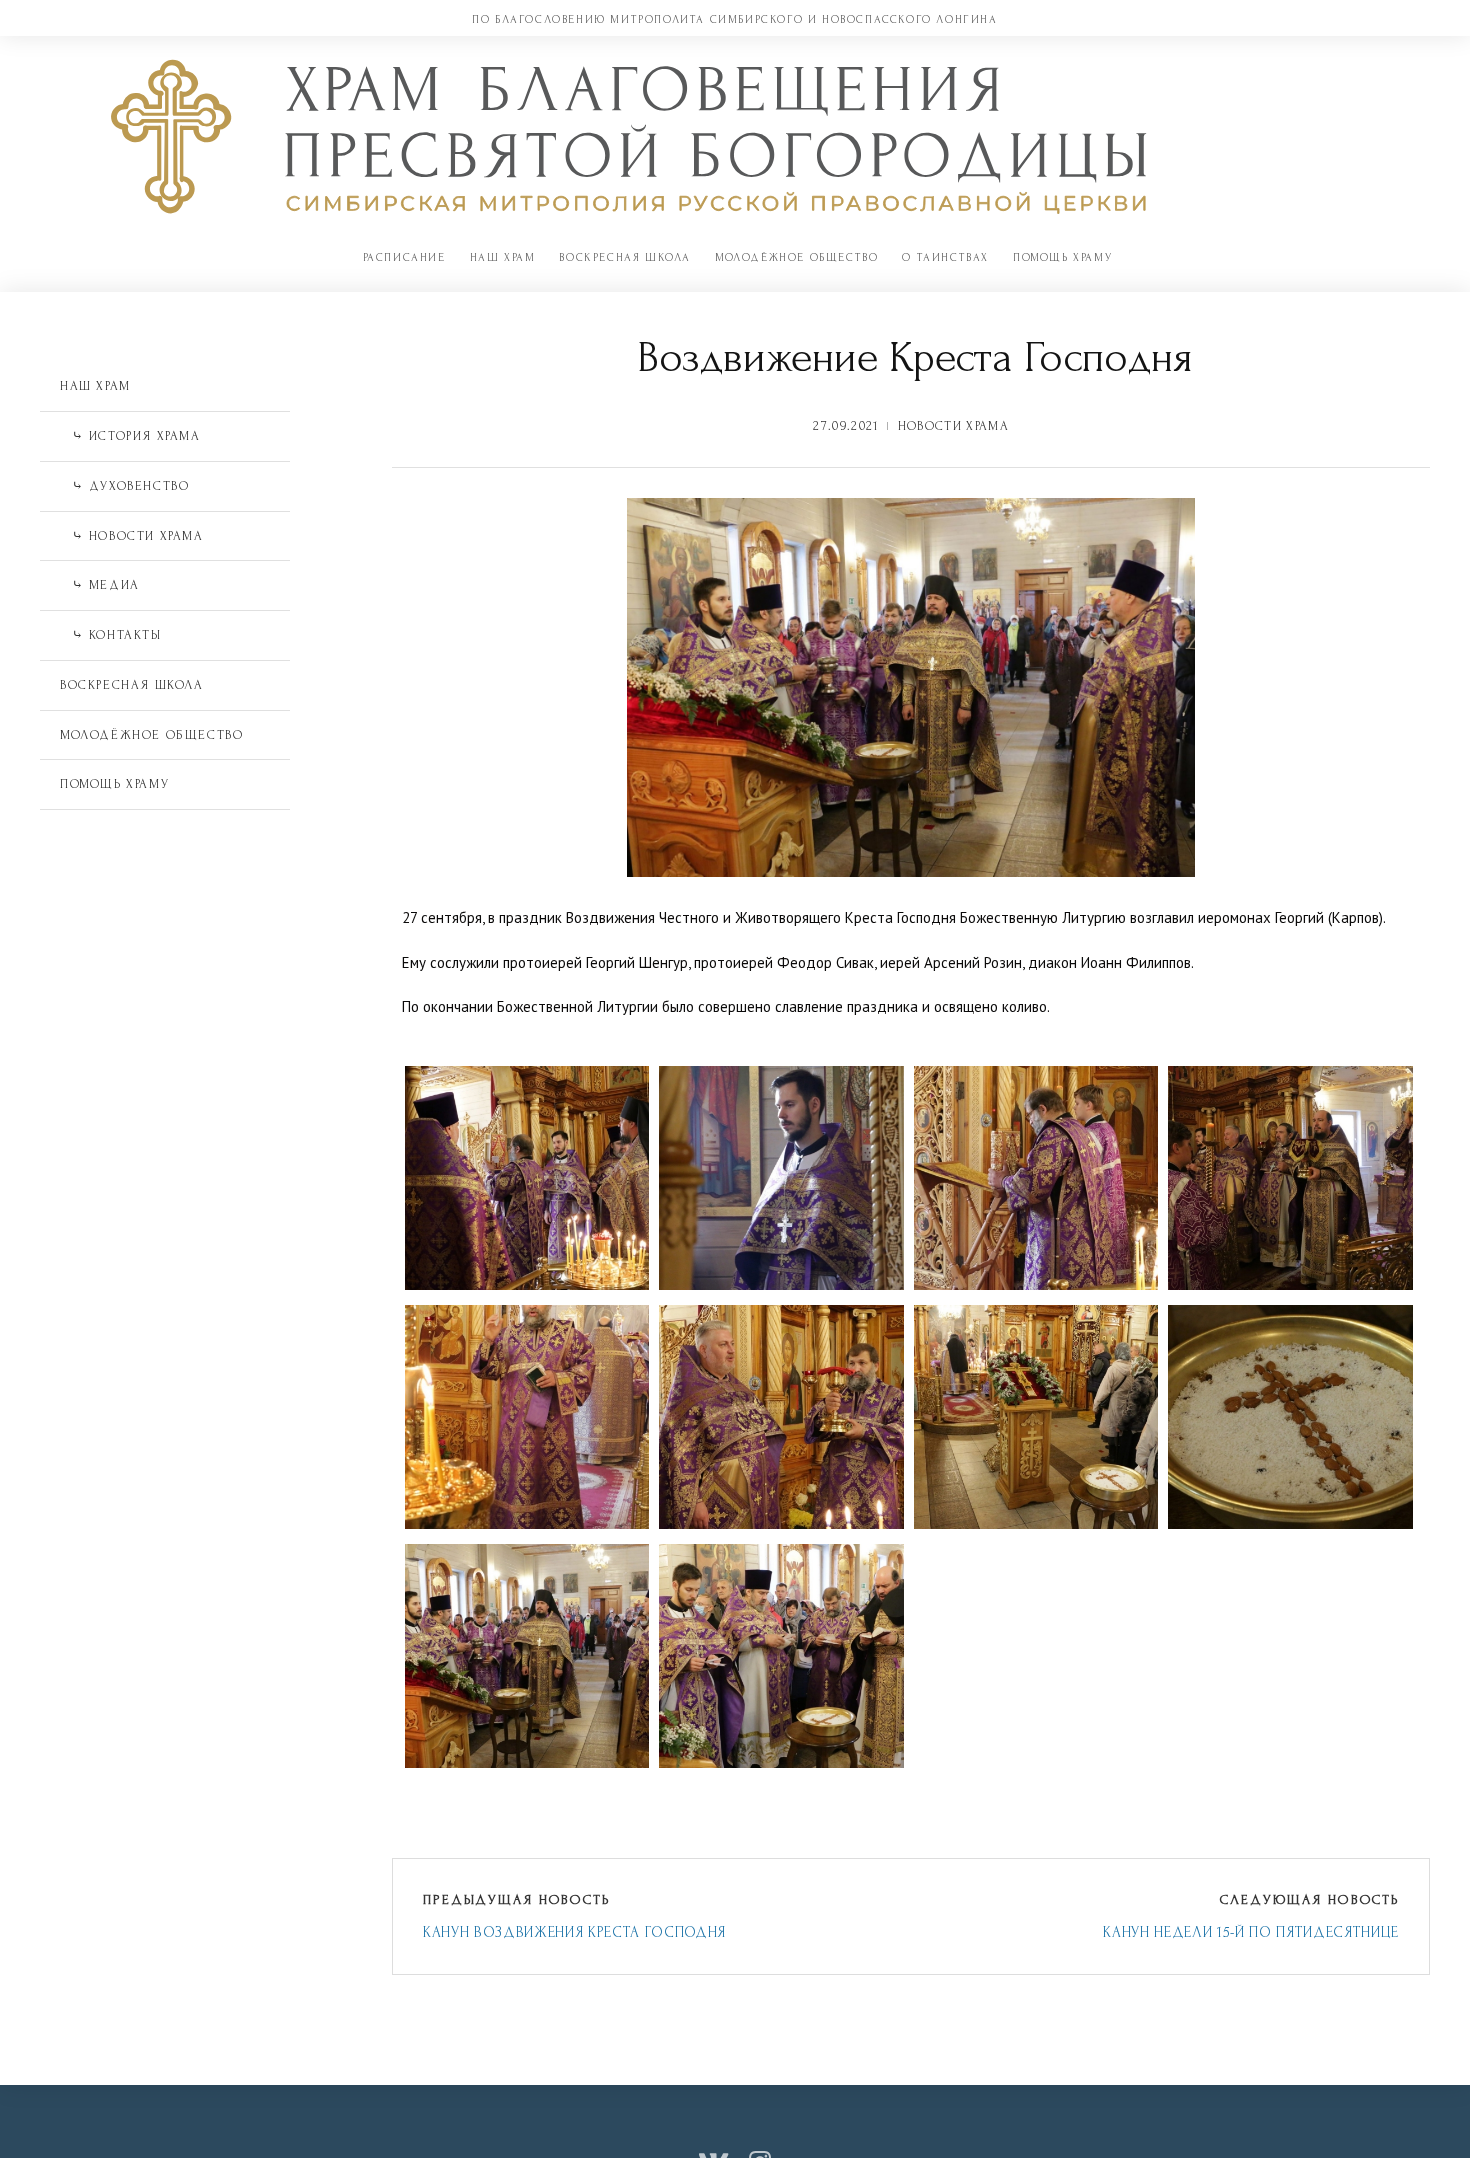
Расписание (404, 257)
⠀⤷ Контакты (111, 635)
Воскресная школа (625, 257)
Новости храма (953, 426)
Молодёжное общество (796, 257)
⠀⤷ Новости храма (132, 536)
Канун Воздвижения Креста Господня (574, 1932)
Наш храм (503, 257)
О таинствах (945, 257)
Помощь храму (1062, 257)
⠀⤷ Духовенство (124, 486)
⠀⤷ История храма (130, 436)
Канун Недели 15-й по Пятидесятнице (1251, 1932)
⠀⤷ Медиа (100, 585)
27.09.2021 (845, 426)
